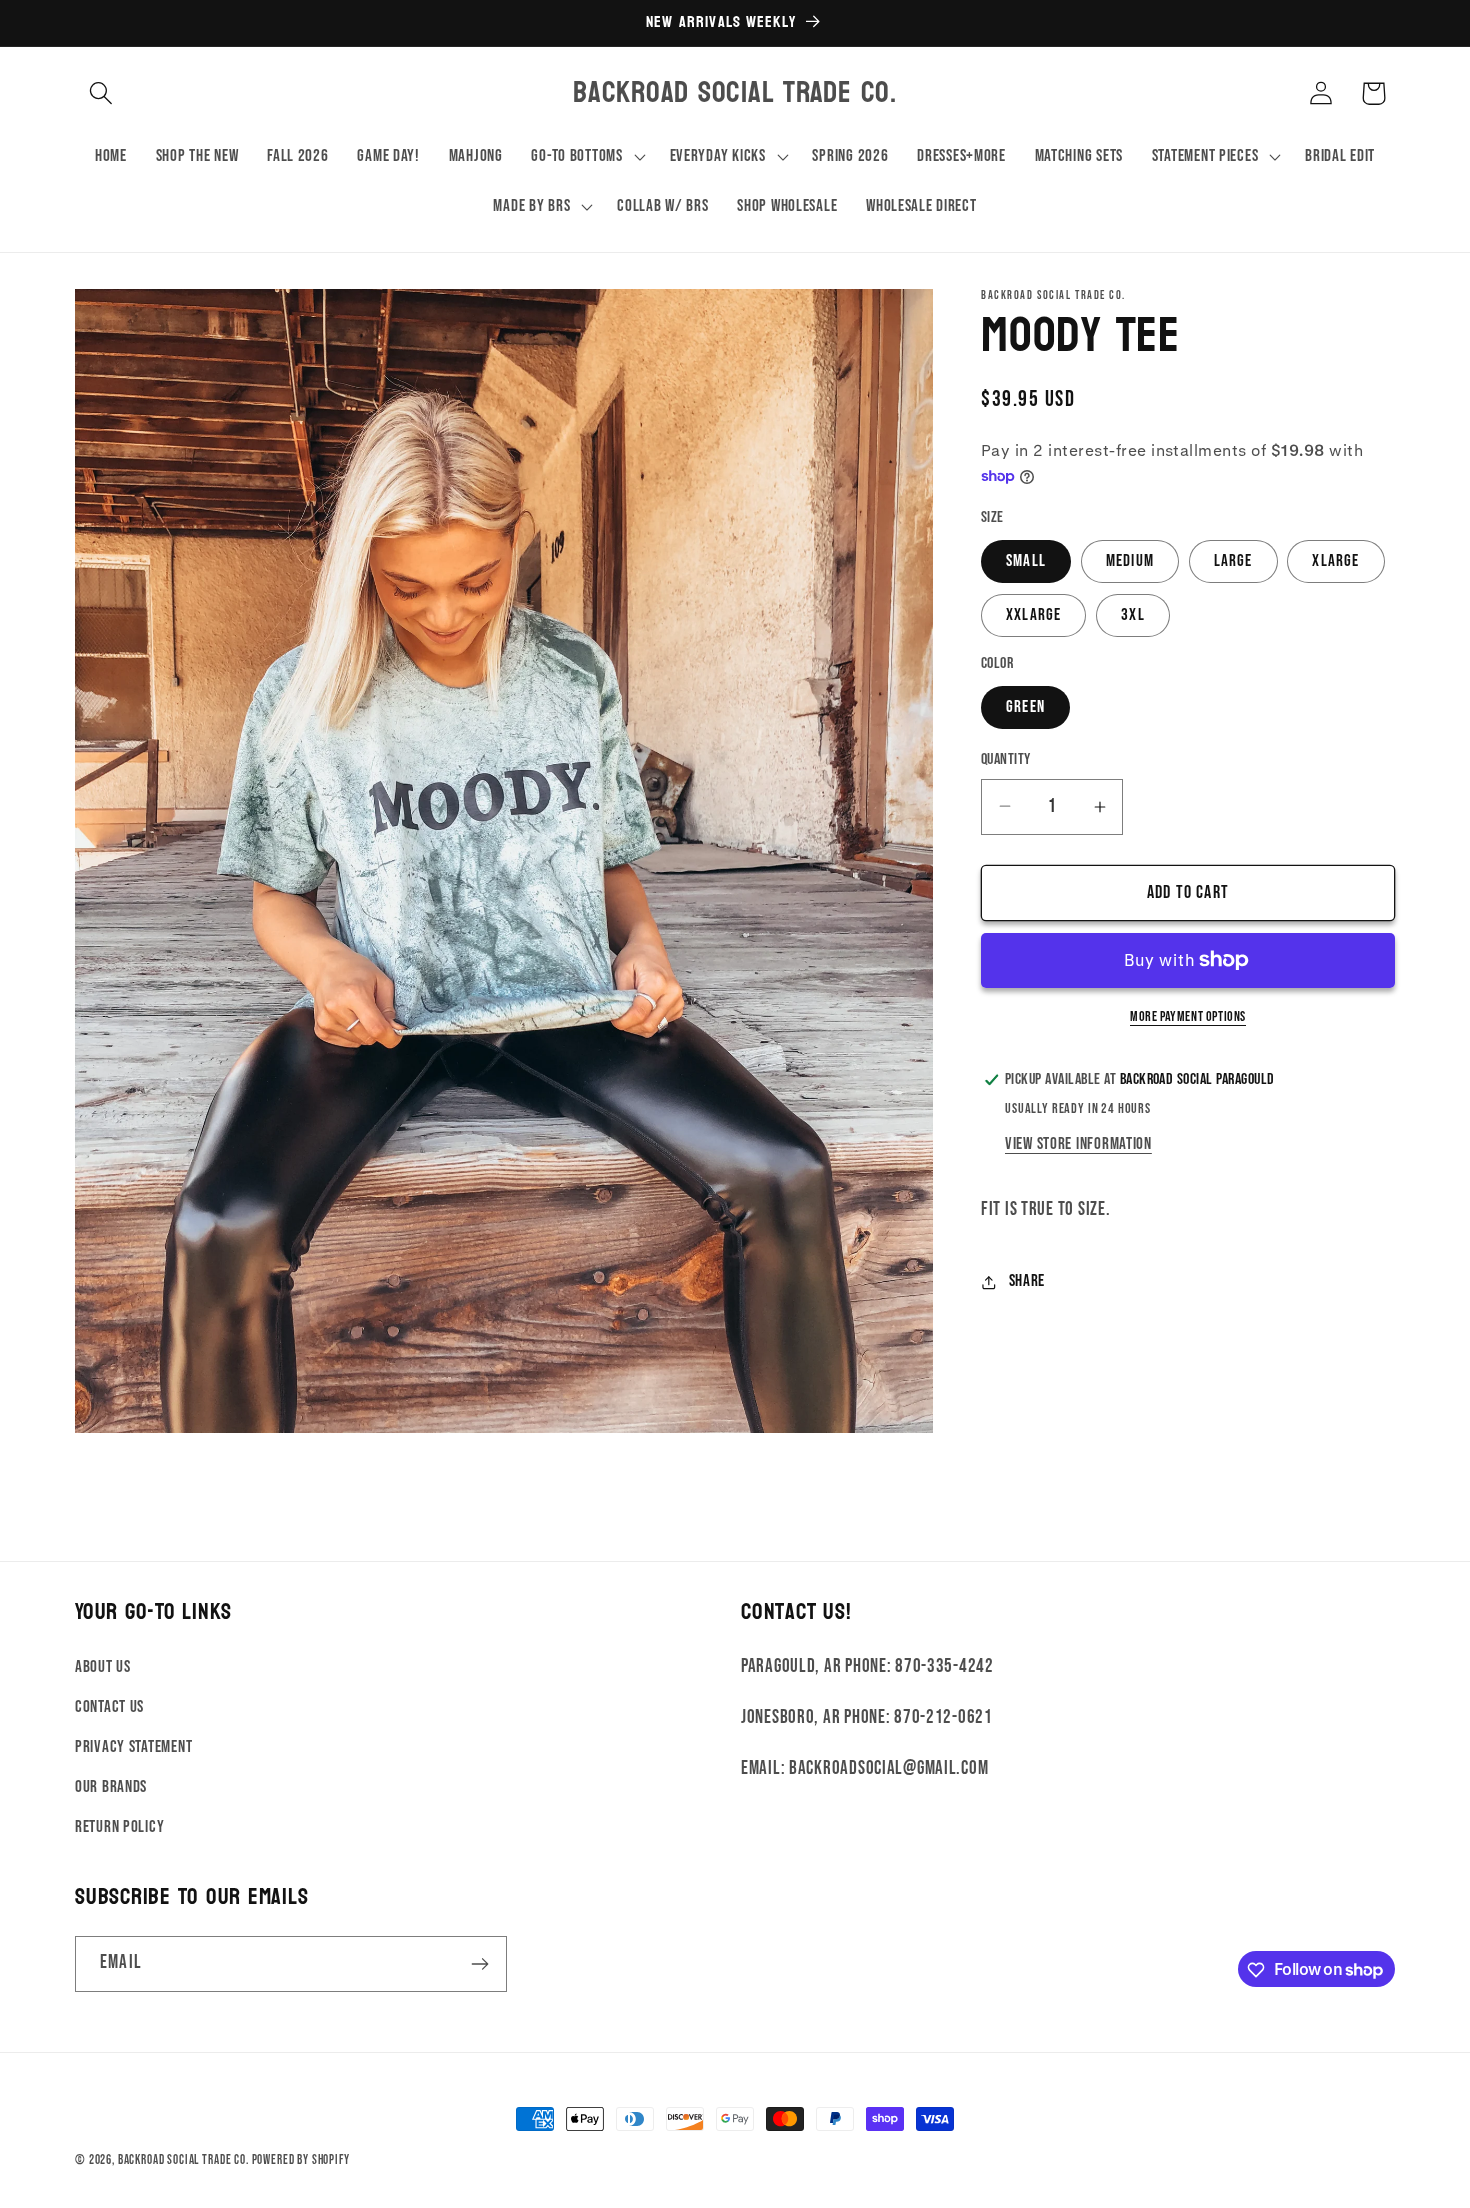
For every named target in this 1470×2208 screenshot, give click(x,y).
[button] (101, 93)
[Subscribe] (479, 1964)
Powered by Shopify (301, 2160)
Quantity (1006, 759)
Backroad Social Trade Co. (183, 2160)
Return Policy (119, 1826)
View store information (1078, 1144)
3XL (1133, 615)
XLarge (1335, 561)
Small (1026, 561)
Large (1233, 561)
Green (1025, 707)
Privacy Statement (133, 1746)
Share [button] (1027, 1281)
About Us (103, 1666)
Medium (1130, 561)
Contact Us (109, 1706)
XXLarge (1033, 615)
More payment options (1188, 1016)
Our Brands (111, 1786)
